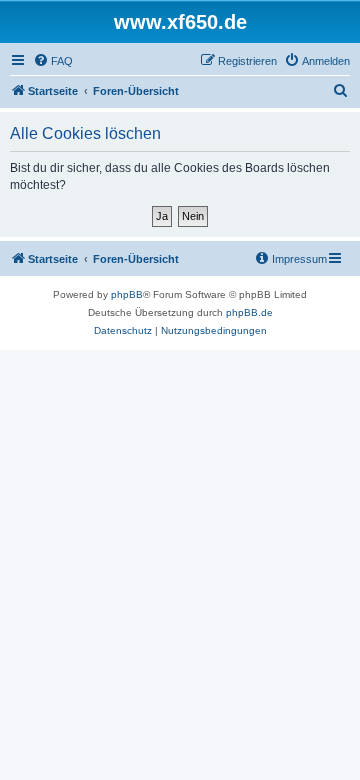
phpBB (127, 294)
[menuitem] (53, 61)
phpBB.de (249, 312)
